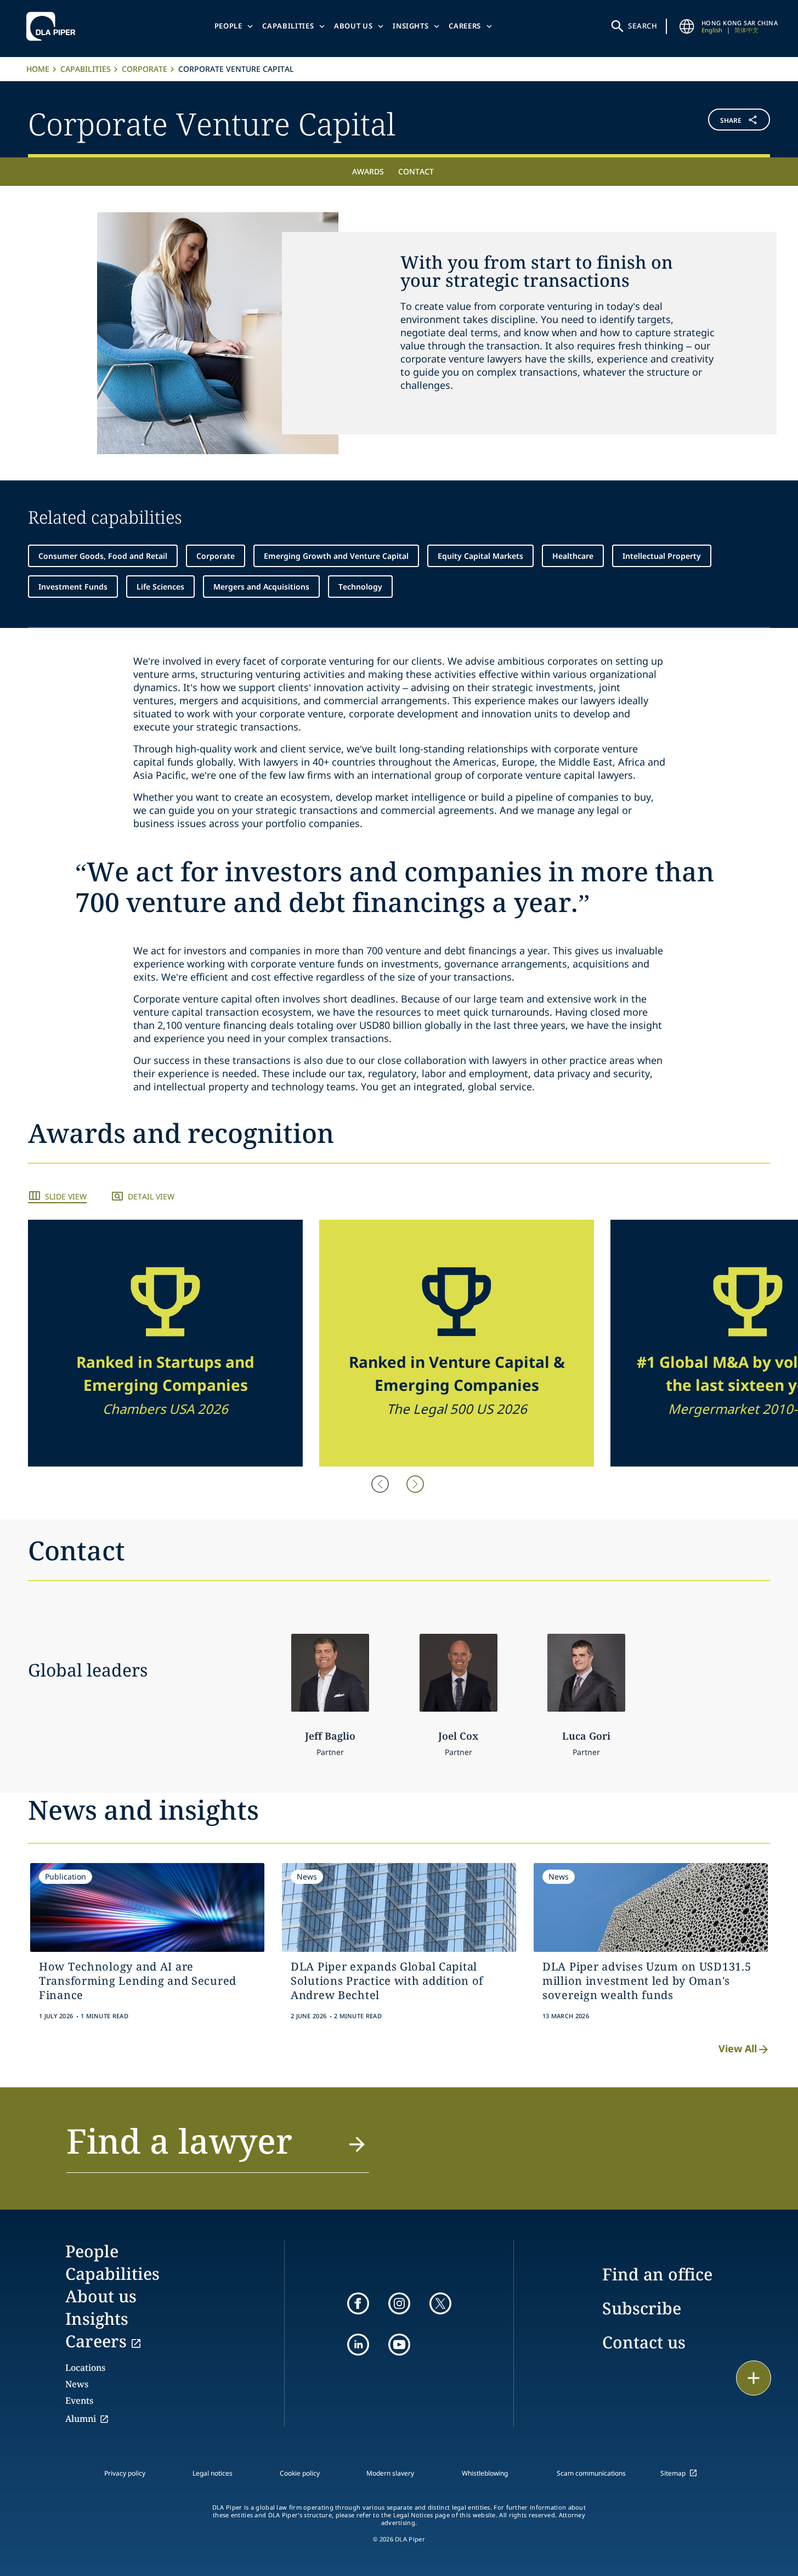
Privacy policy (125, 2473)
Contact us (644, 2342)
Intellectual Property (662, 556)
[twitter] (440, 2303)
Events (79, 2401)
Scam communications (591, 2473)
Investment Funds (73, 587)
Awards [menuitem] (368, 171)
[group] (165, 1343)
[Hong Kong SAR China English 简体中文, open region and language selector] (687, 26)
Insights (411, 26)
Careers (465, 26)
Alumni (81, 2419)
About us (353, 26)
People (228, 26)
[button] (709, 122)
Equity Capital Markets (480, 556)
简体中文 (746, 30)
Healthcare (573, 556)
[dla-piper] (54, 26)
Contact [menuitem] (416, 171)
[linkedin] (358, 2345)
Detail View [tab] (151, 1196)
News (77, 2384)
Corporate (145, 69)
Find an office (657, 2274)
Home (38, 69)
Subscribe (642, 2308)
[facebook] (358, 2303)
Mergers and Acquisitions (261, 587)
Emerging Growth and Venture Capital (336, 556)
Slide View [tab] (66, 1196)
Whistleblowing (485, 2473)
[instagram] (399, 2303)
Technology (360, 587)
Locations (85, 2368)
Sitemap (673, 2473)
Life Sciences (160, 587)
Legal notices (213, 2473)
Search (643, 26)
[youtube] (399, 2345)
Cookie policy (300, 2473)
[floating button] (754, 2378)
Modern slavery (390, 2473)
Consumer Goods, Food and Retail (103, 556)
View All (738, 2048)
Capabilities (288, 26)
